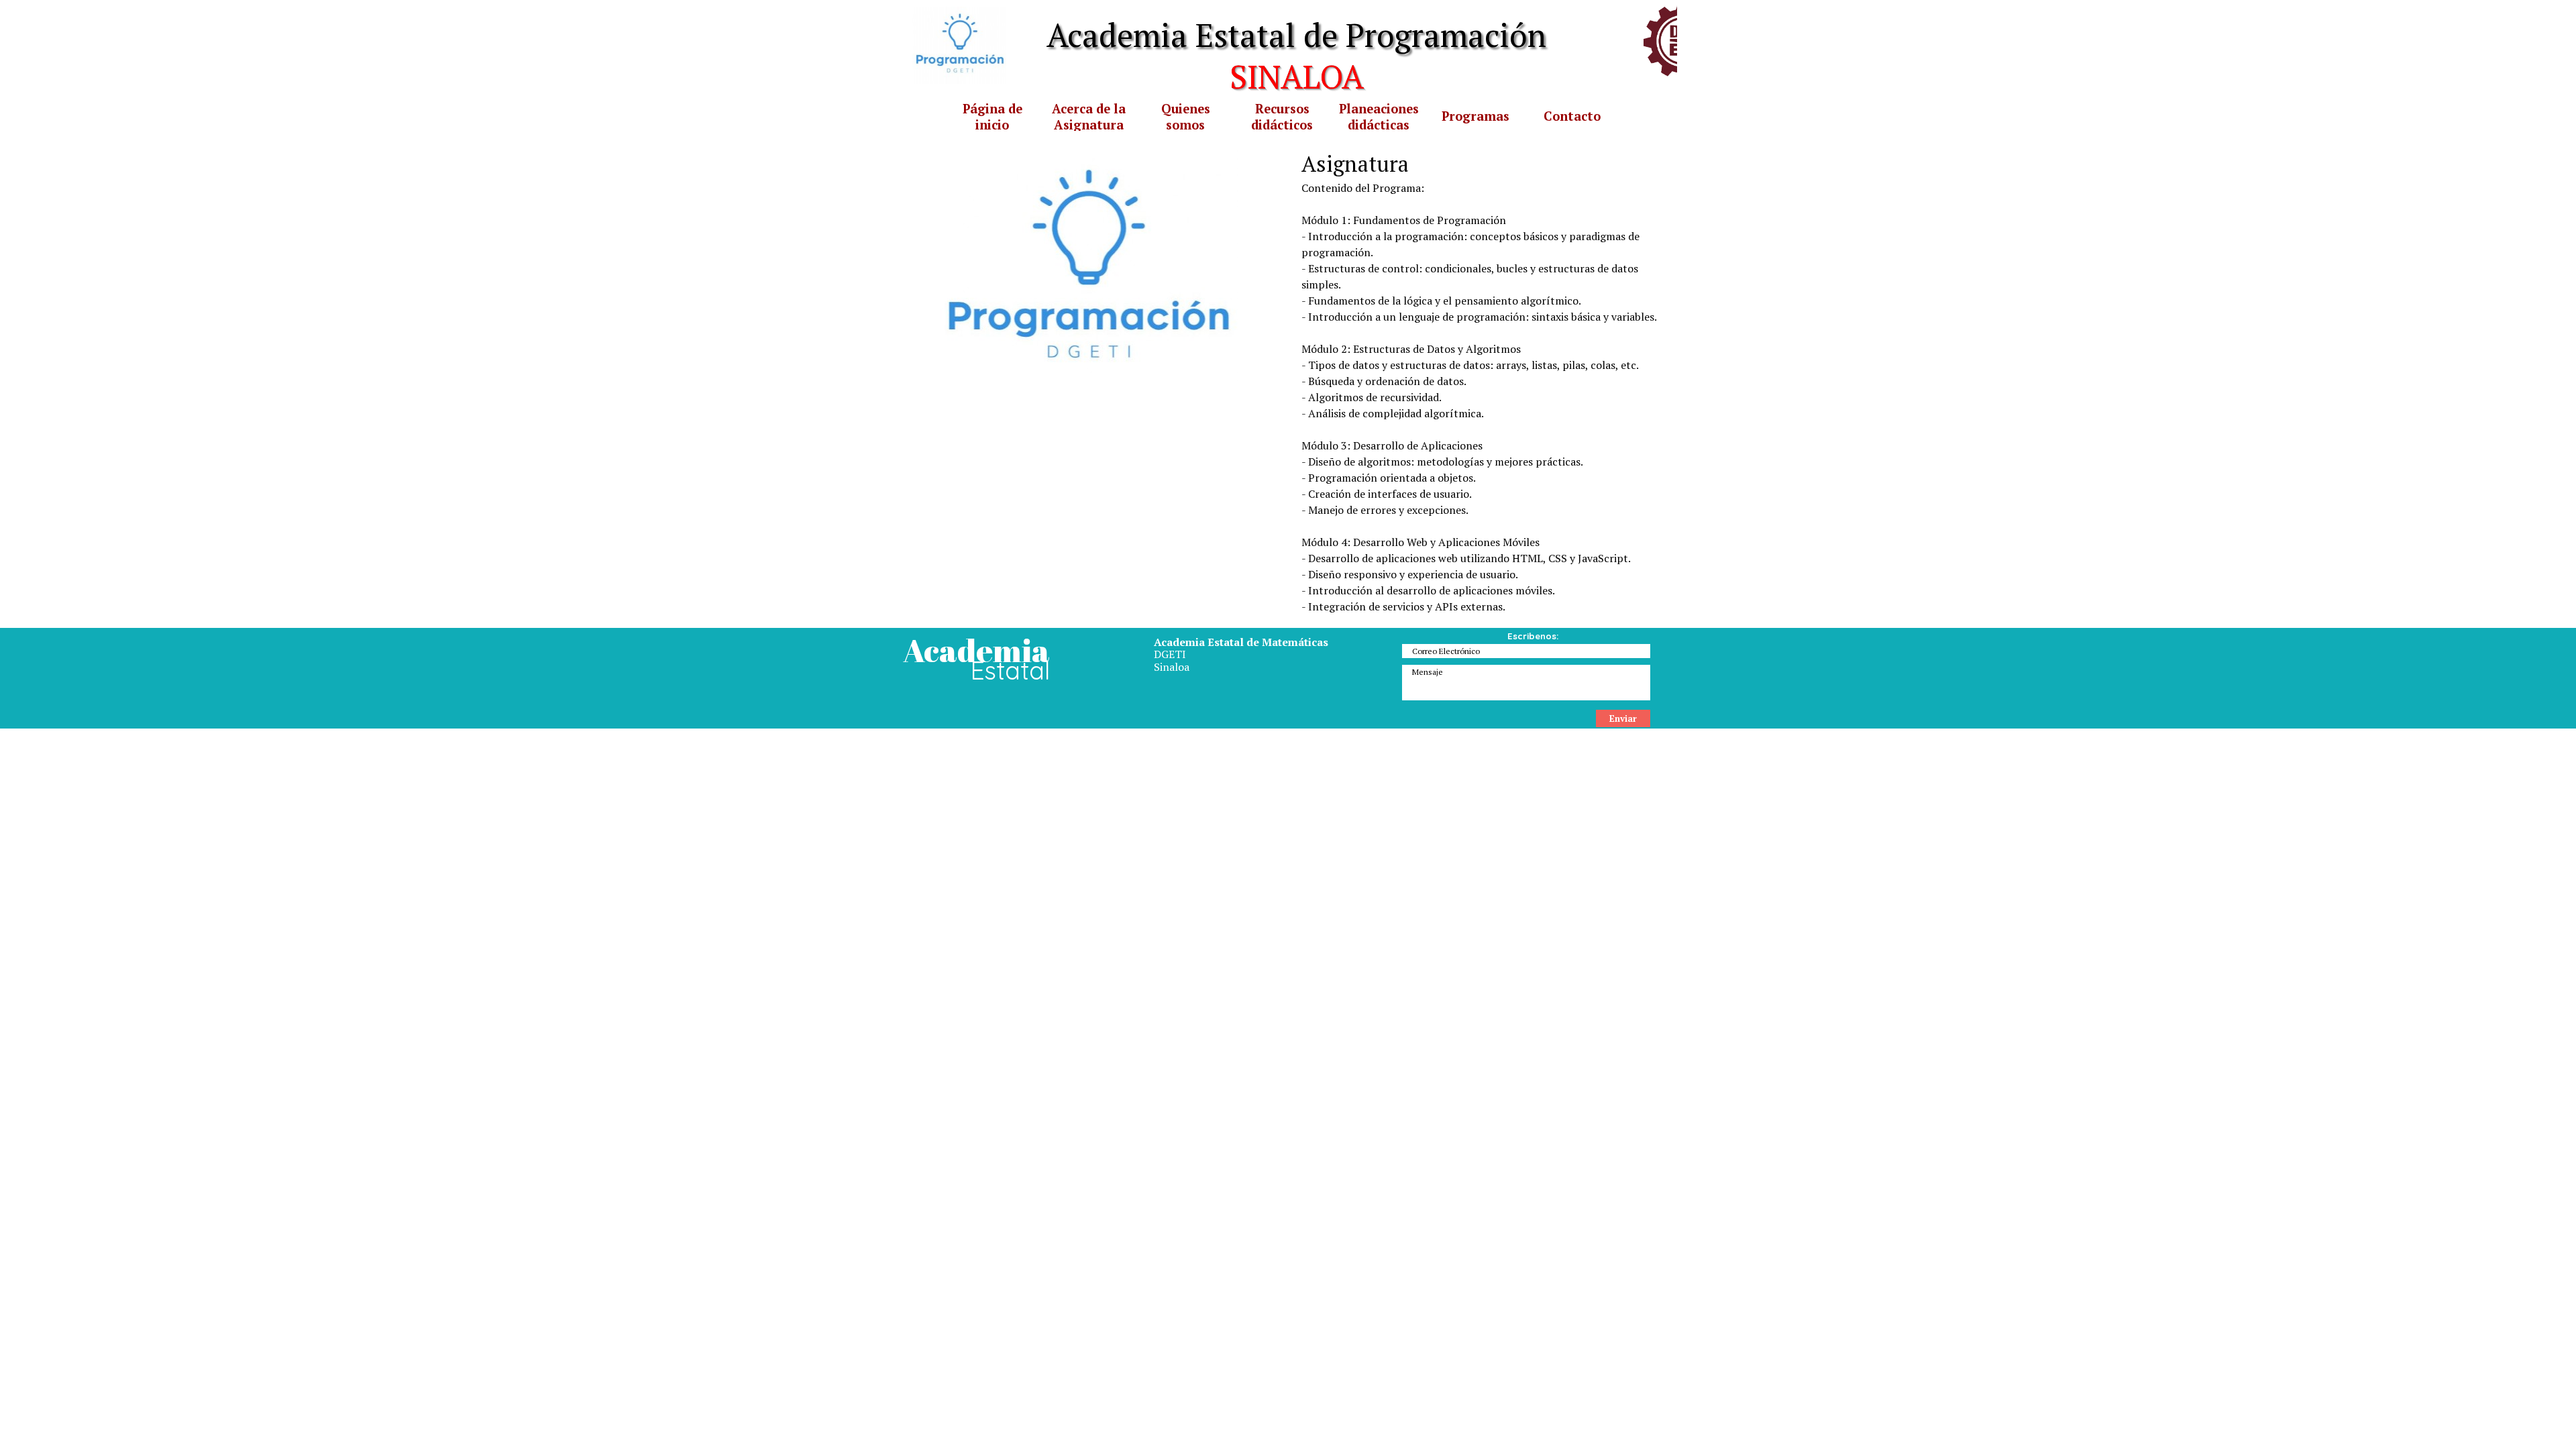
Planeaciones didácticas (1379, 117)
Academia (976, 650)
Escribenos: (1533, 636)
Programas (1475, 116)
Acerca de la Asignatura (1089, 117)
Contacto (1572, 116)
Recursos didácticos (1282, 117)
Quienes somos (1186, 117)
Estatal (1010, 670)
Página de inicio (992, 117)
